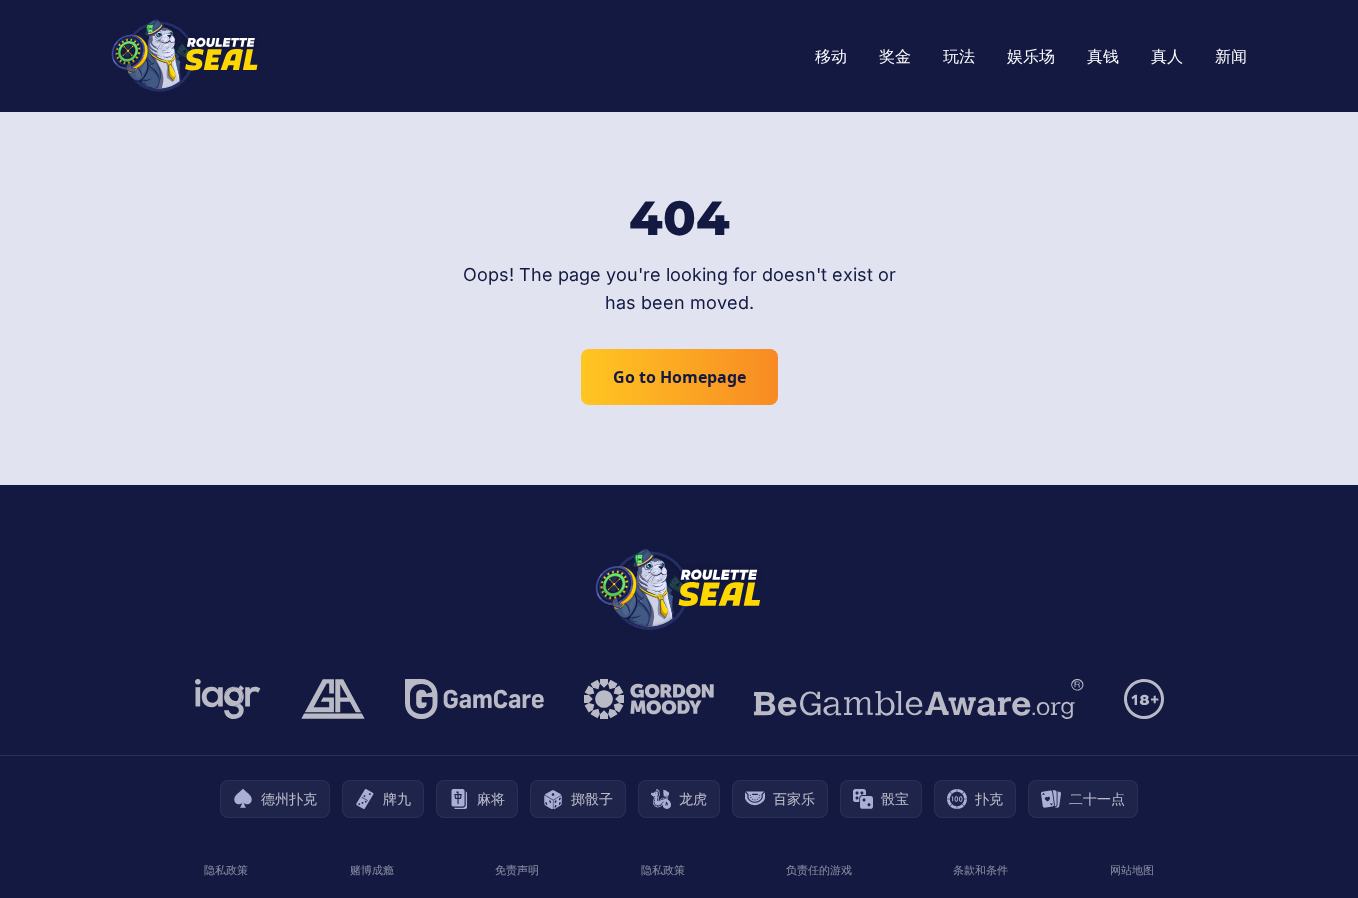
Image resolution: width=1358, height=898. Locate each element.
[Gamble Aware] (919, 699)
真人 (1167, 56)
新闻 (1231, 56)
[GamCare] (474, 699)
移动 (831, 56)
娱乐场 (1031, 56)
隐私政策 (226, 869)
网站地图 (1132, 869)
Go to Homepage (679, 377)
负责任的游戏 (819, 869)
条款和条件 (980, 869)
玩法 (959, 56)
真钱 (1103, 56)
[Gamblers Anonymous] (333, 699)
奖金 (895, 56)
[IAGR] (228, 699)
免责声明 (517, 869)
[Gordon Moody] (649, 699)
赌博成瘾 (372, 869)
